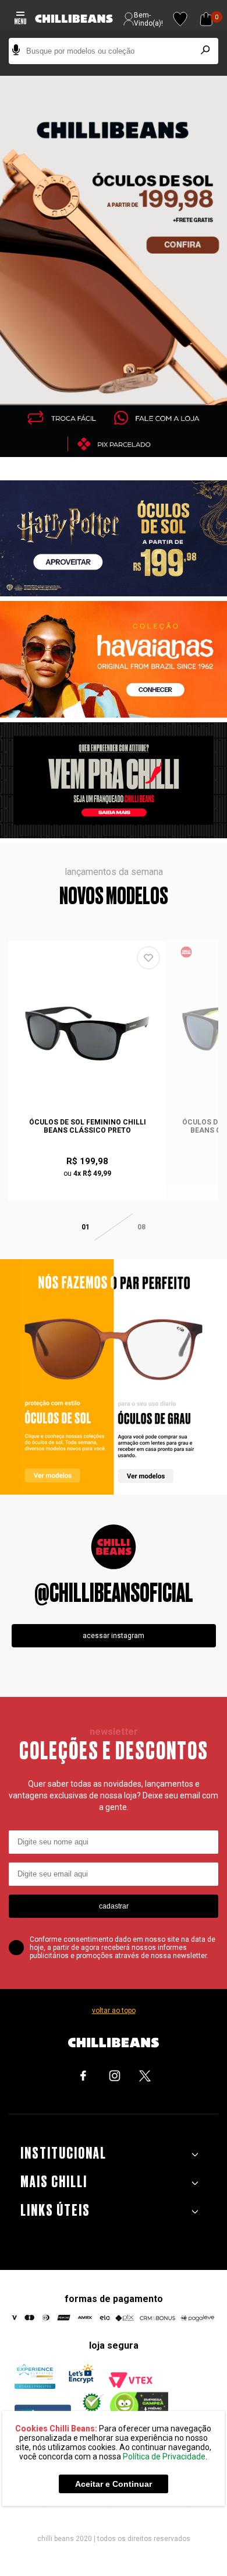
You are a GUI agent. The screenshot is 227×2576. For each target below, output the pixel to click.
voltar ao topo (114, 2011)
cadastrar (114, 1906)
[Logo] (74, 19)
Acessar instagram (114, 1636)
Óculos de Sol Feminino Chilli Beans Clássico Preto (88, 1126)
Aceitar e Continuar (114, 2484)
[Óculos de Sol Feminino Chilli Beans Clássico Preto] (87, 1034)
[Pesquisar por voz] (16, 51)
